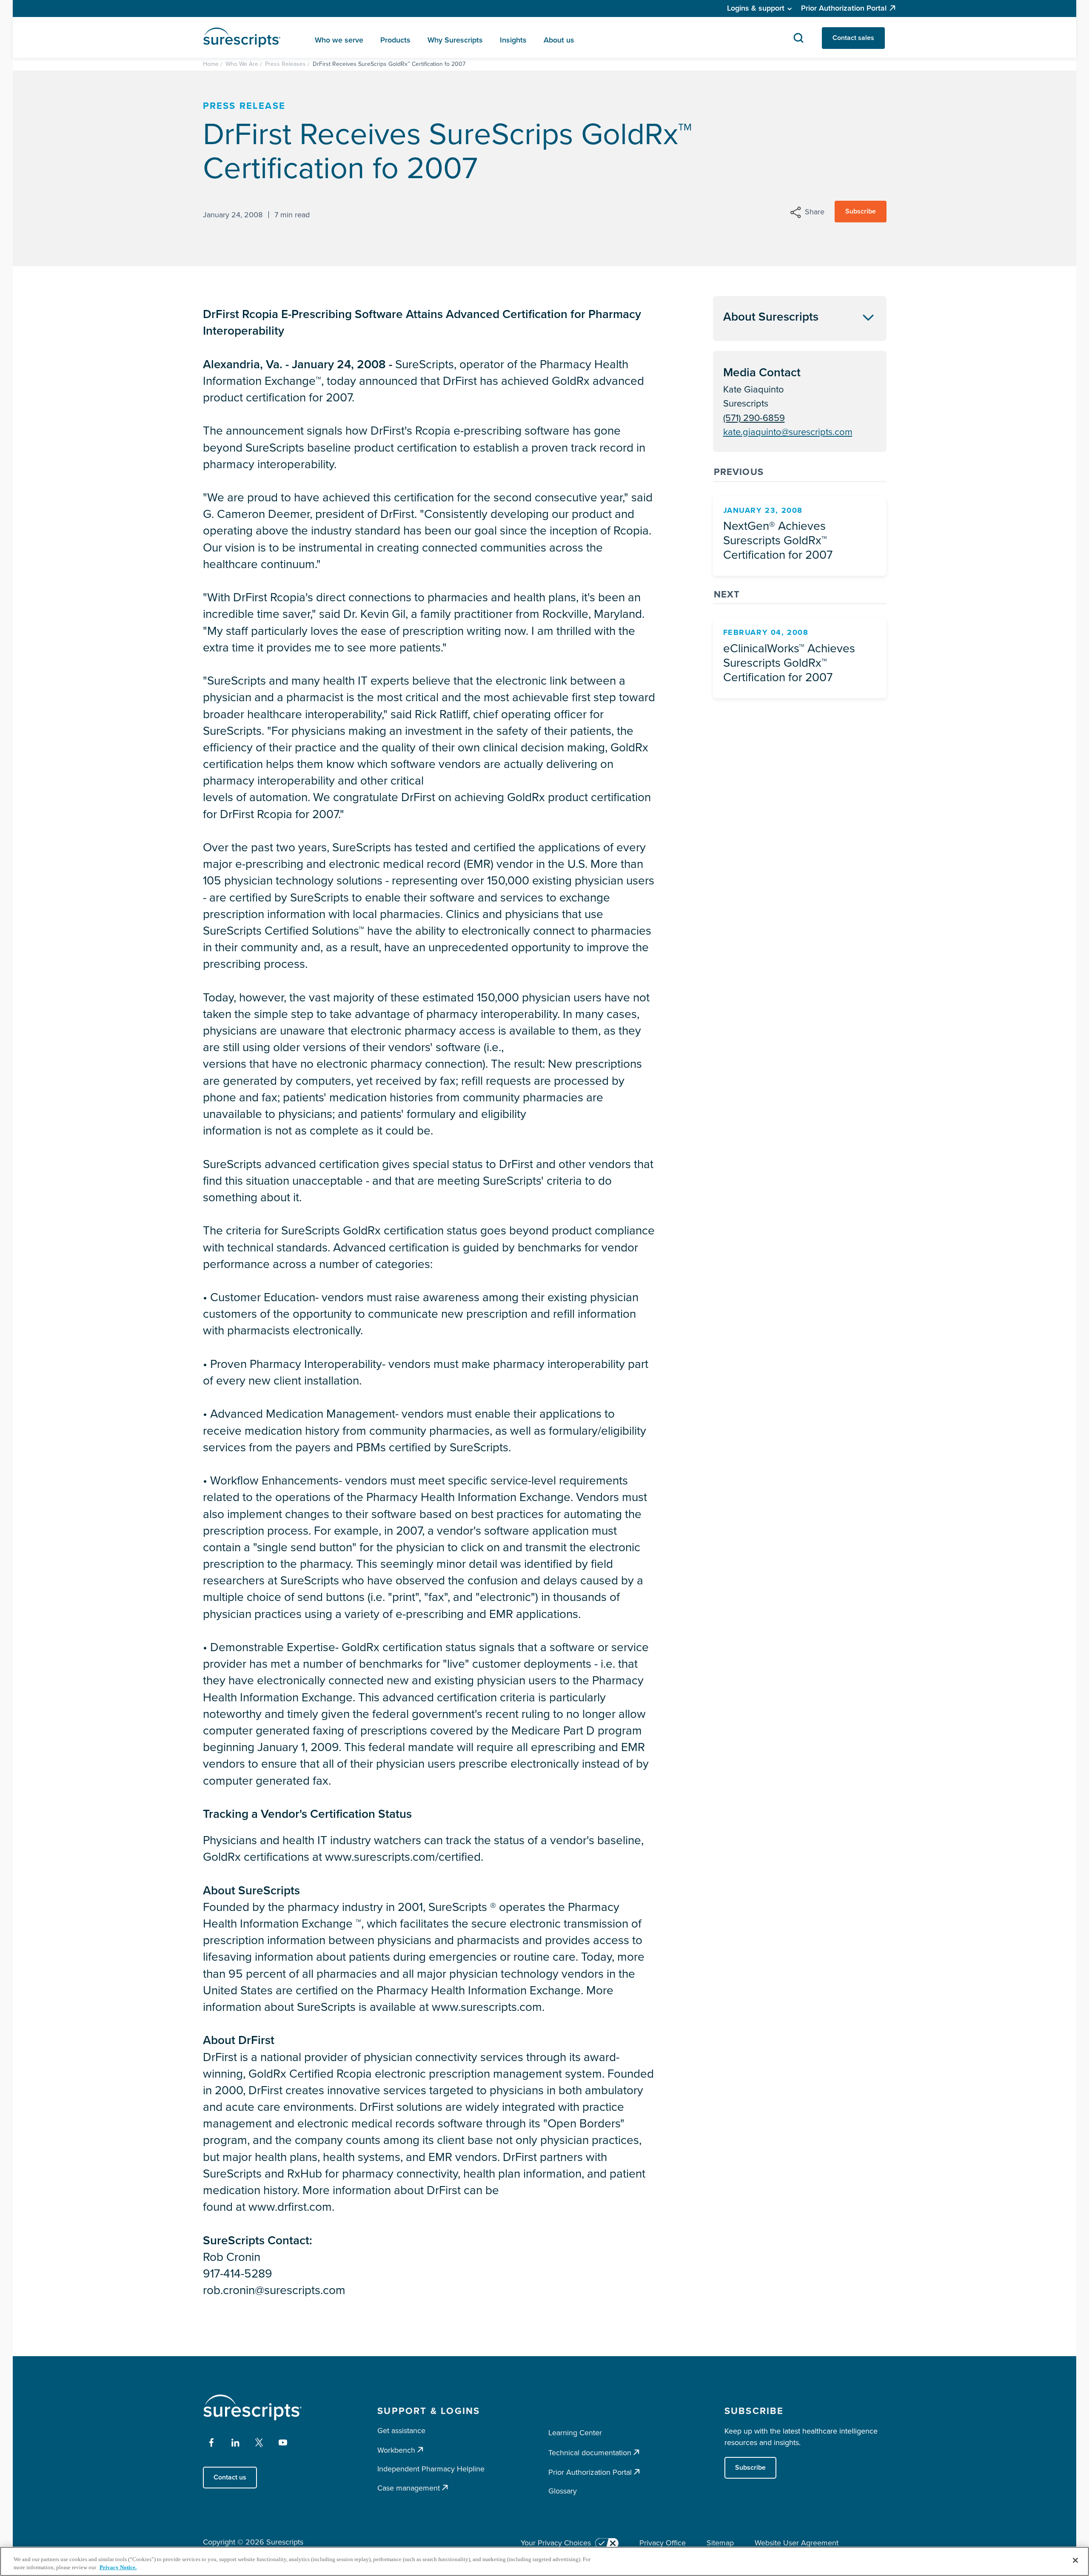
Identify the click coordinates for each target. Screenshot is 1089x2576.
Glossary (563, 2491)
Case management (409, 2488)
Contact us (230, 2477)
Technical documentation (590, 2452)
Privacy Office (663, 2543)
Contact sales (853, 38)
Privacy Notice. (118, 2567)
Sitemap (720, 2543)
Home (211, 64)
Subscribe (861, 211)
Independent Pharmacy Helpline (431, 2469)
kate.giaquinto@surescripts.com (788, 432)
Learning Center (575, 2433)
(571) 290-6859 (754, 418)
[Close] (1075, 2560)
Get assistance (401, 2431)
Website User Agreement (797, 2543)
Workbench (396, 2450)
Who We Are (242, 64)
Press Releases (285, 64)
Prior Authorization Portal (844, 8)
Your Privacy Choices (556, 2543)
